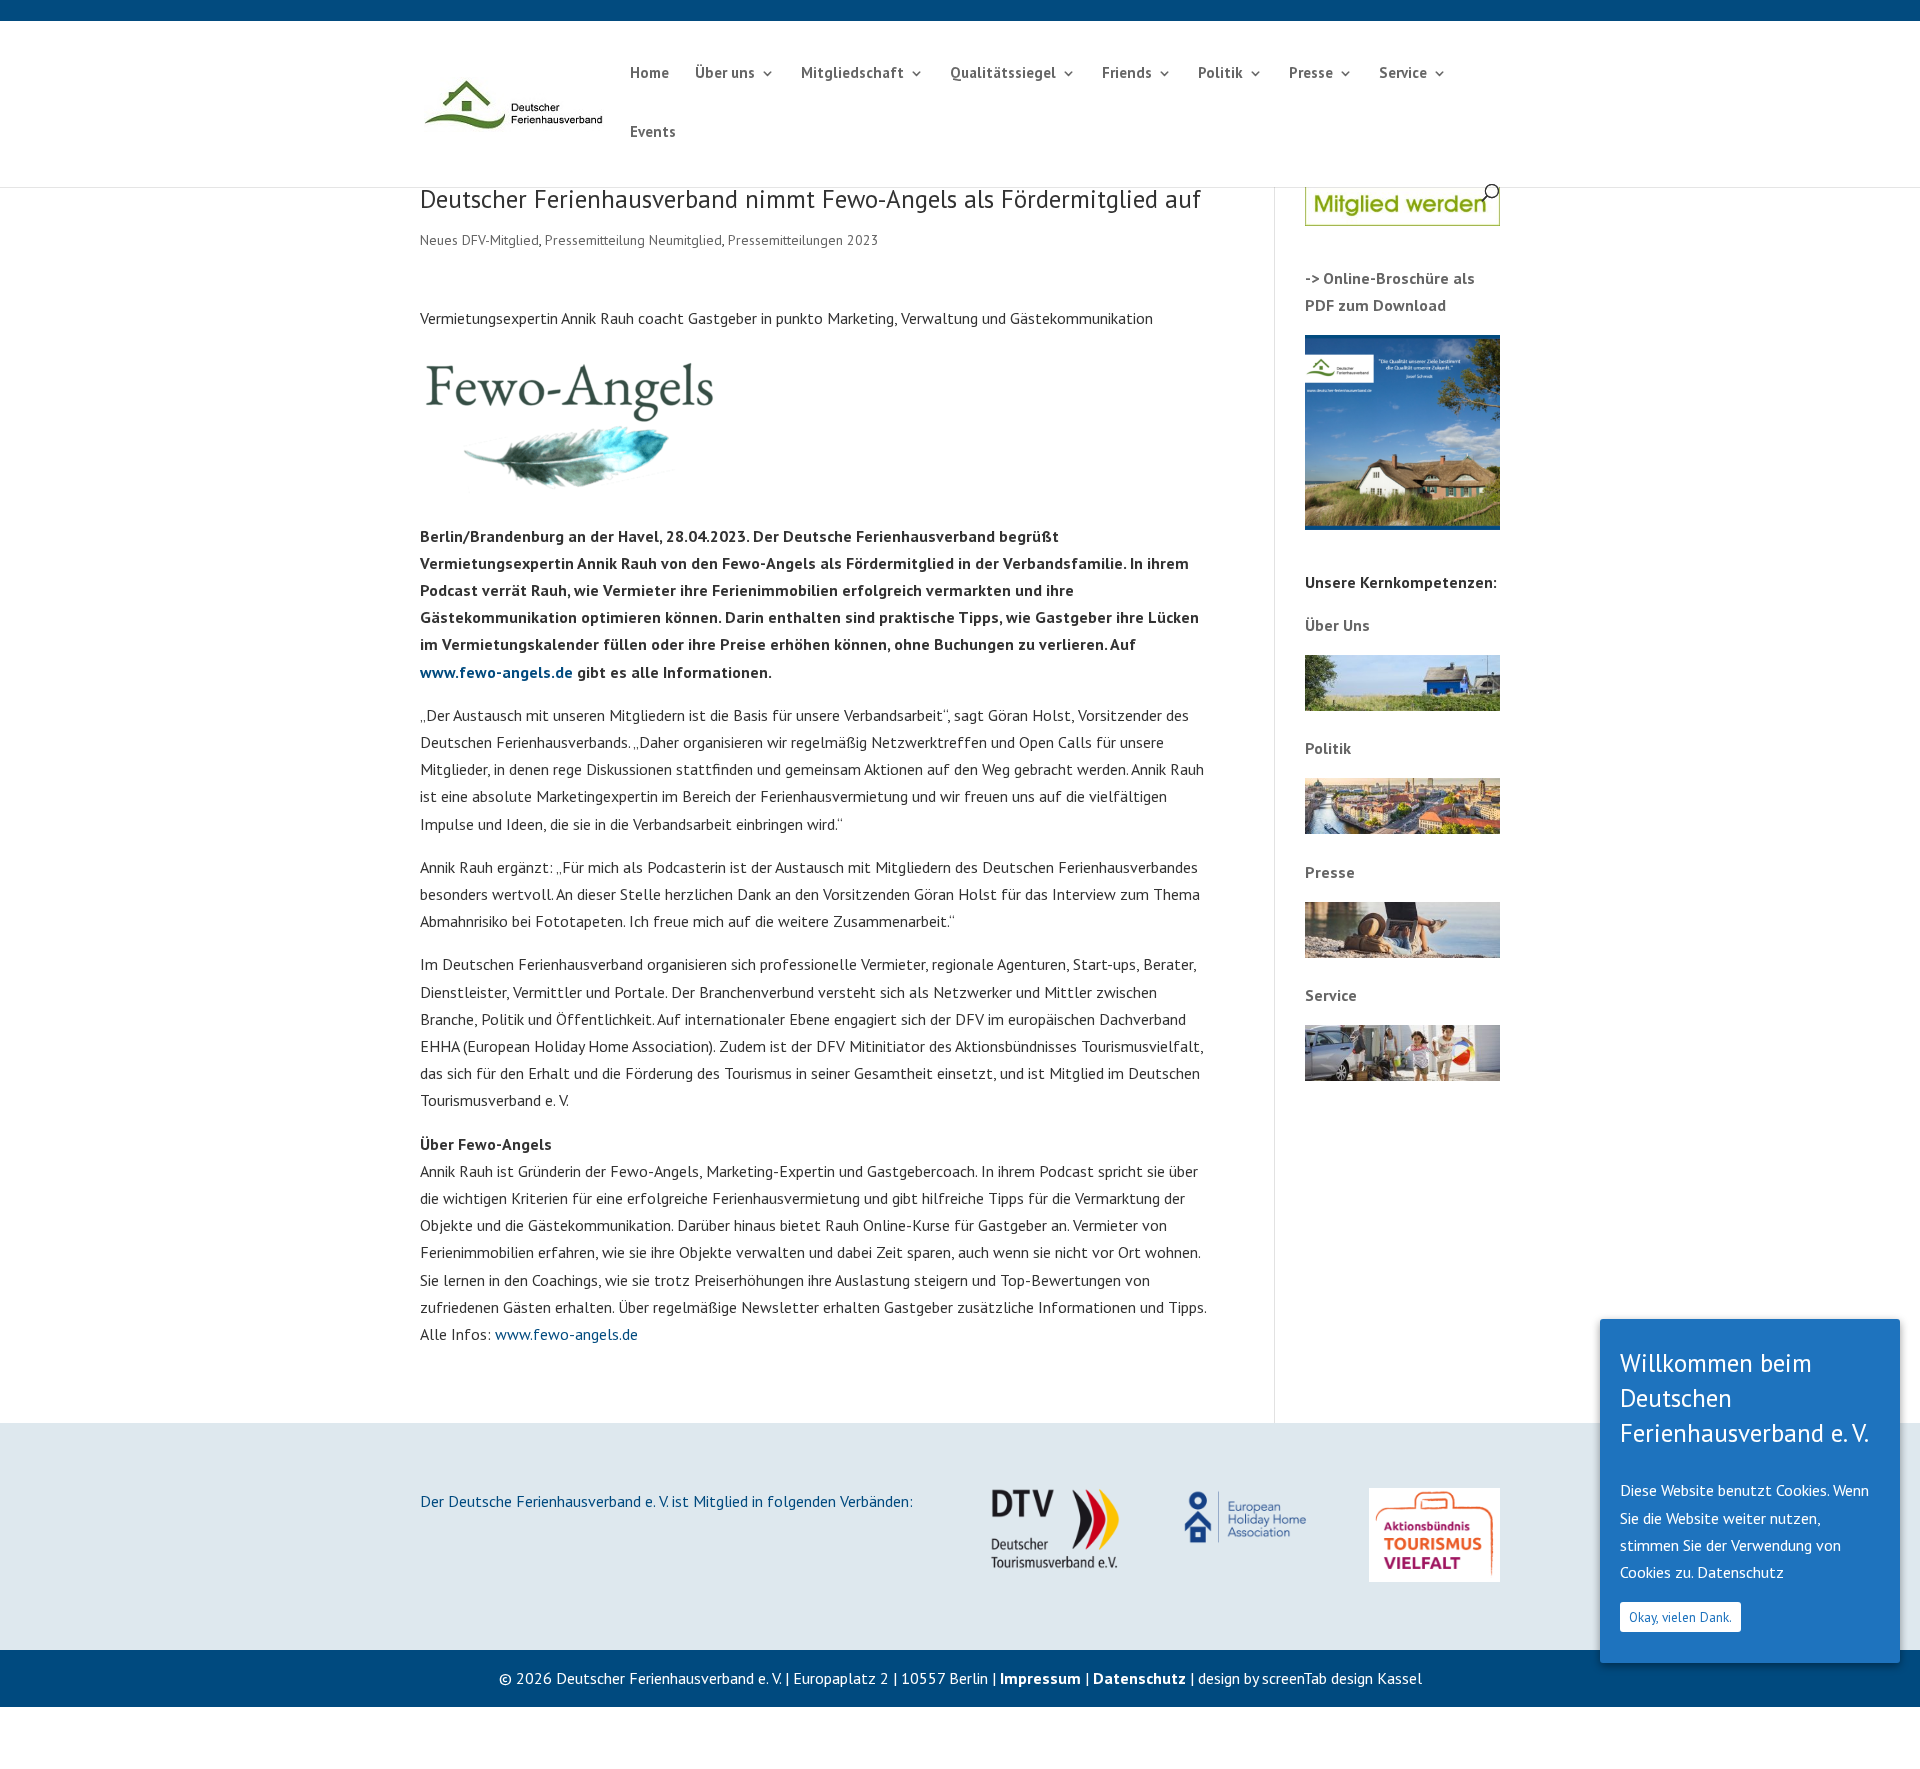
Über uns (725, 74)
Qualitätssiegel (1003, 74)
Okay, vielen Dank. (1680, 1617)
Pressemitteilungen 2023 (803, 240)
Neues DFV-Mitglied (479, 240)
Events (653, 133)
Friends (1127, 74)
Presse (1311, 74)
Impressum (1040, 1678)
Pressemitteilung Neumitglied (633, 240)
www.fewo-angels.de (496, 672)
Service (1403, 74)
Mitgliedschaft (852, 74)
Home (649, 74)
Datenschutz (1139, 1678)
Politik (1220, 74)
